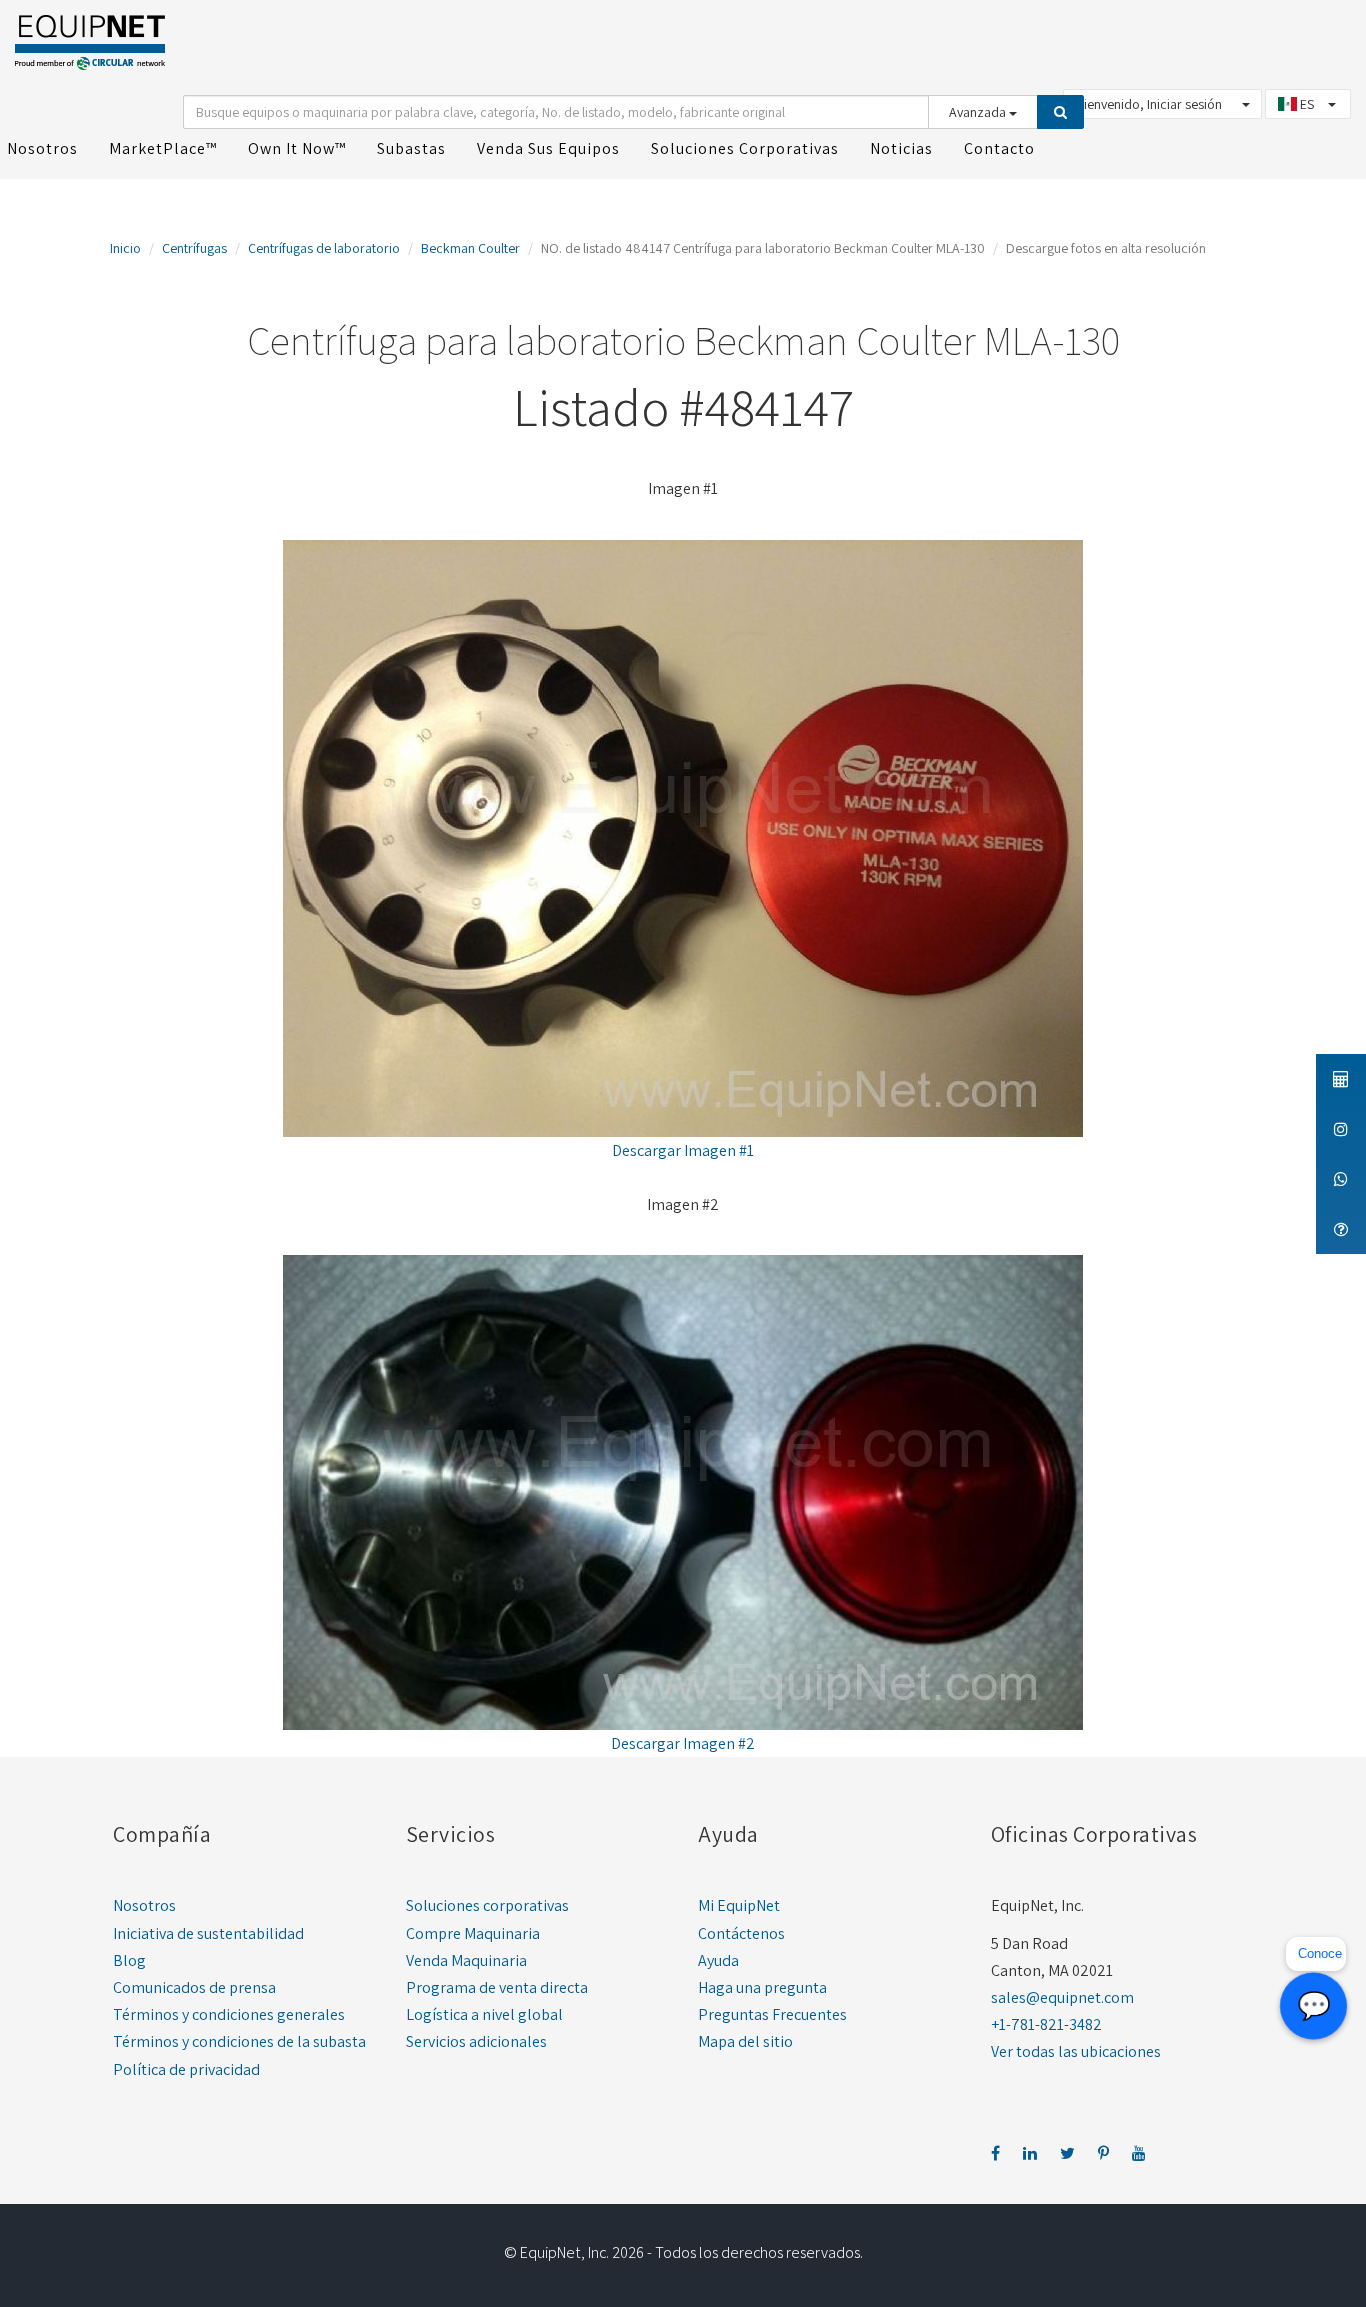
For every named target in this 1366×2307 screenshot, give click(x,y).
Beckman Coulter (470, 248)
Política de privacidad (186, 2069)
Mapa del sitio (745, 2041)
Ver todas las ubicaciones (1076, 2051)
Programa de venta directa (497, 1987)
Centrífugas (194, 248)
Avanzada (979, 112)
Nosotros (144, 1905)
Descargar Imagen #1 (683, 1150)
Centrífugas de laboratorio (324, 248)
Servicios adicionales (476, 2041)
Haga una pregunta (762, 1987)
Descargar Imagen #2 (683, 1743)
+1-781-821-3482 (1046, 2024)
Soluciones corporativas (487, 1905)
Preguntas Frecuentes (772, 2014)
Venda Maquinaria (466, 1960)
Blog (129, 1960)
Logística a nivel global (484, 2014)
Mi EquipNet (739, 1905)
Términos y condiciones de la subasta (239, 2041)
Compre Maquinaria (473, 1933)
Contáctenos (741, 1933)
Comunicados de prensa (194, 1987)
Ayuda (718, 1960)
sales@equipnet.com (1062, 1997)
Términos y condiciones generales (229, 2014)
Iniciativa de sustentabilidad (208, 1933)
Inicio (125, 248)
